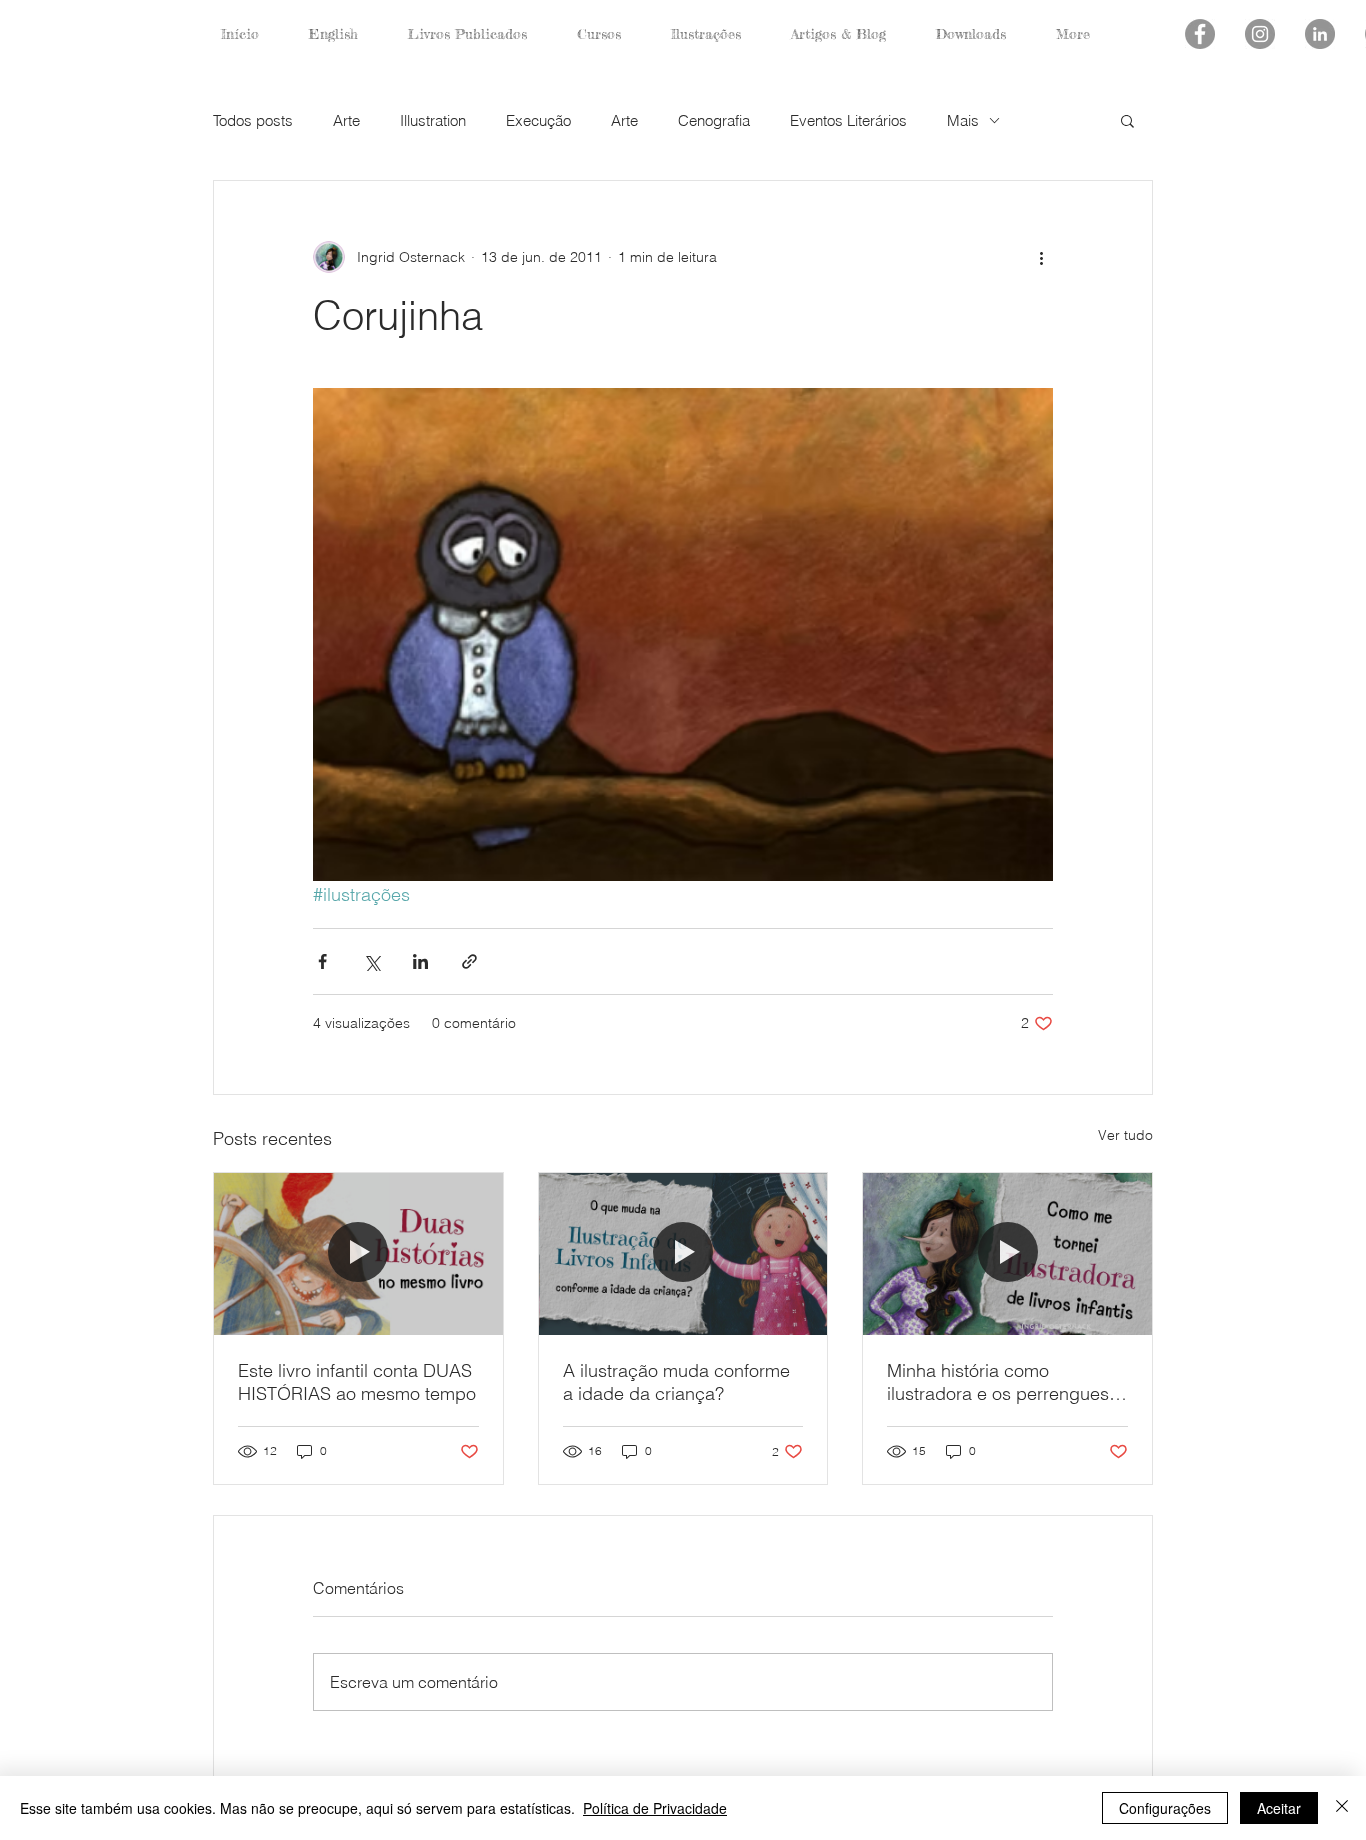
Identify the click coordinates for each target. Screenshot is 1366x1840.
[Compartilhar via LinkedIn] (420, 961)
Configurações (1165, 1808)
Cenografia (714, 120)
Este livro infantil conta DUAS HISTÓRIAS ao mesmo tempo (357, 1382)
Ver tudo (1125, 1135)
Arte (346, 120)
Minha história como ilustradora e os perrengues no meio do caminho (998, 1382)
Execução (538, 120)
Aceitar (1279, 1808)
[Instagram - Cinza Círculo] (1260, 34)
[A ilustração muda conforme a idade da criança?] (683, 1254)
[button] (1127, 120)
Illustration (433, 120)
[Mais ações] (1041, 257)
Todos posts (253, 120)
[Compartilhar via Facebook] (322, 961)
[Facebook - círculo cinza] (1200, 34)
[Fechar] (1342, 1808)
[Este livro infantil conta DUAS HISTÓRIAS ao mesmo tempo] (358, 1254)
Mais (963, 120)
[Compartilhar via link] (469, 961)
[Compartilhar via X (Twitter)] (371, 961)
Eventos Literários (848, 120)
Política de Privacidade (655, 1808)
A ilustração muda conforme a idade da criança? (676, 1382)
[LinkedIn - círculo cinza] (1320, 34)
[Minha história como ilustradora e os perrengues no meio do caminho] (1007, 1254)
